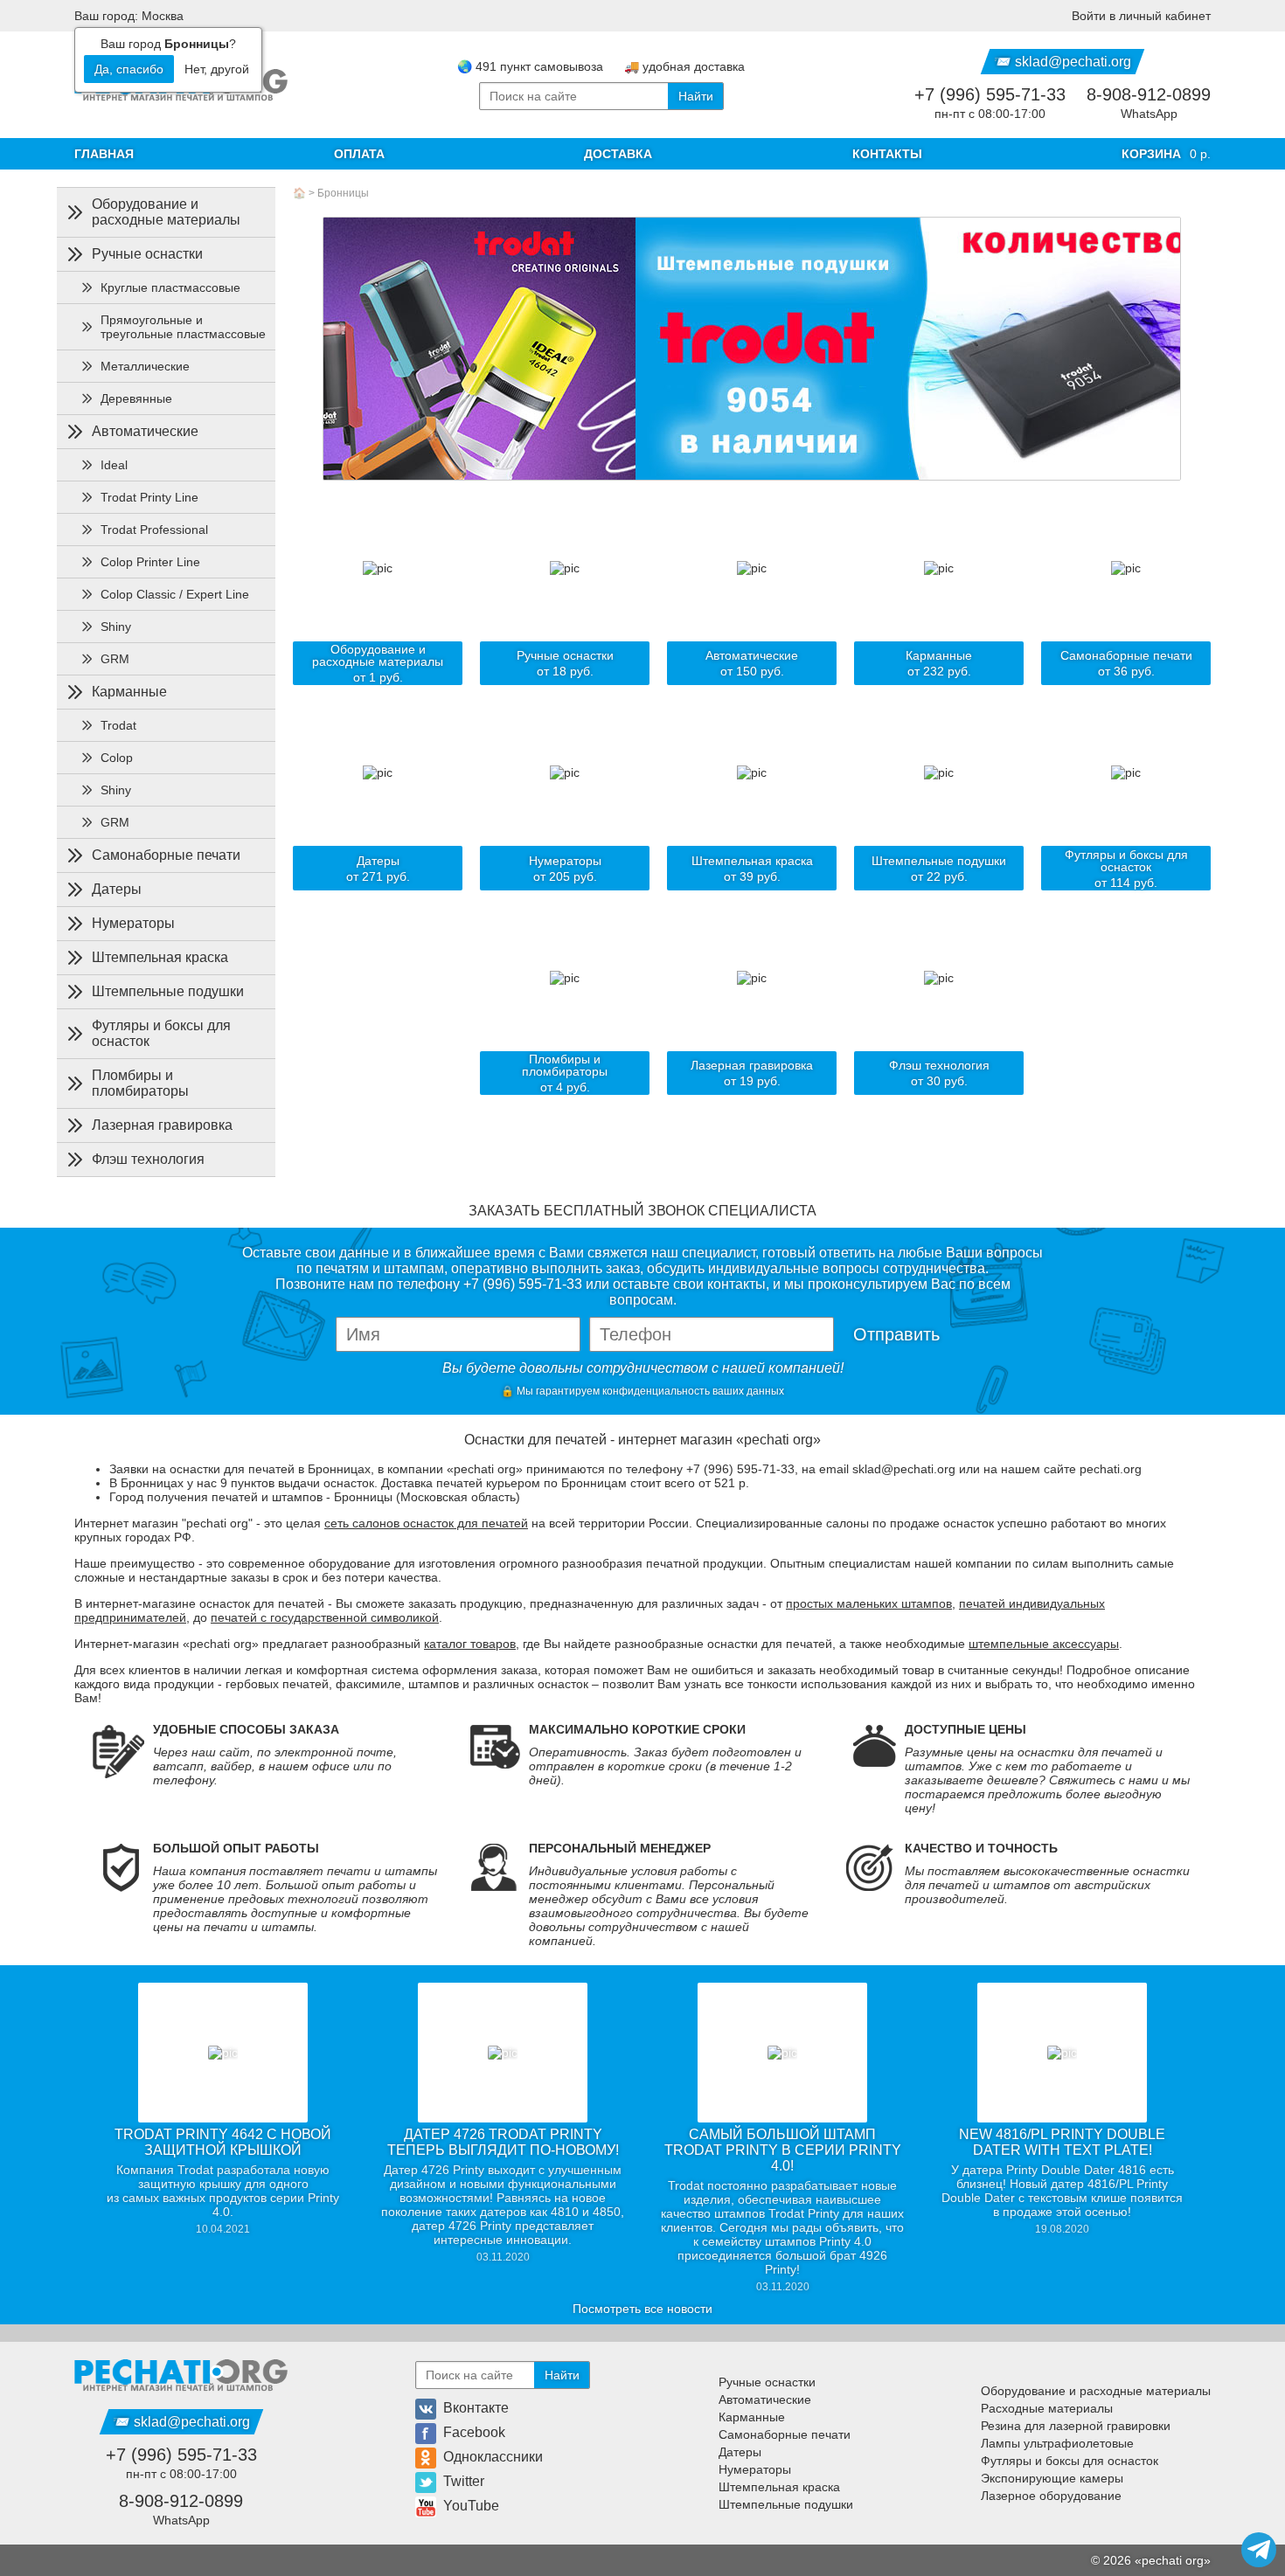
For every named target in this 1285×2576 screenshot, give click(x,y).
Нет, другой (217, 69)
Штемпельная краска (160, 957)
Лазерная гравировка (162, 1125)
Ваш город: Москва (129, 16)
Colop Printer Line (150, 562)
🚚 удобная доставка (684, 66)
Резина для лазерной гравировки (1076, 2426)
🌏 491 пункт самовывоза (530, 66)
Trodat (118, 725)
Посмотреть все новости (642, 2309)
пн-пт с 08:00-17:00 (990, 114)
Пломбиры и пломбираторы (140, 1083)
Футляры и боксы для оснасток (161, 1033)
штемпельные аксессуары (1044, 1644)
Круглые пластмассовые (170, 287)
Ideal (114, 465)
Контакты (887, 154)
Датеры (117, 889)
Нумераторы (133, 923)
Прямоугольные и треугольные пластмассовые (183, 327)
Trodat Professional (154, 530)
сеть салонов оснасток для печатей (426, 1523)
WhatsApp (1149, 114)
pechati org (1173, 2560)
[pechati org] (181, 2375)
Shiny (116, 627)
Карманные (129, 692)
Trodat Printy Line (149, 497)
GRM (115, 659)
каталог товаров (470, 1644)
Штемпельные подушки (168, 991)
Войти (1141, 16)
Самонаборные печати (166, 855)
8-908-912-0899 (1149, 94)
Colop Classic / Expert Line (175, 594)
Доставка (618, 154)
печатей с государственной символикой (325, 1617)
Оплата (359, 154)
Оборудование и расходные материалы (166, 212)
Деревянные (136, 398)
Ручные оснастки (147, 254)
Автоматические (145, 431)
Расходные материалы (1047, 2408)
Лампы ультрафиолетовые (1057, 2443)
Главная (104, 154)
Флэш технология (148, 1159)
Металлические (145, 366)
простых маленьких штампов (869, 1603)
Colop (117, 758)
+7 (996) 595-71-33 (990, 94)
